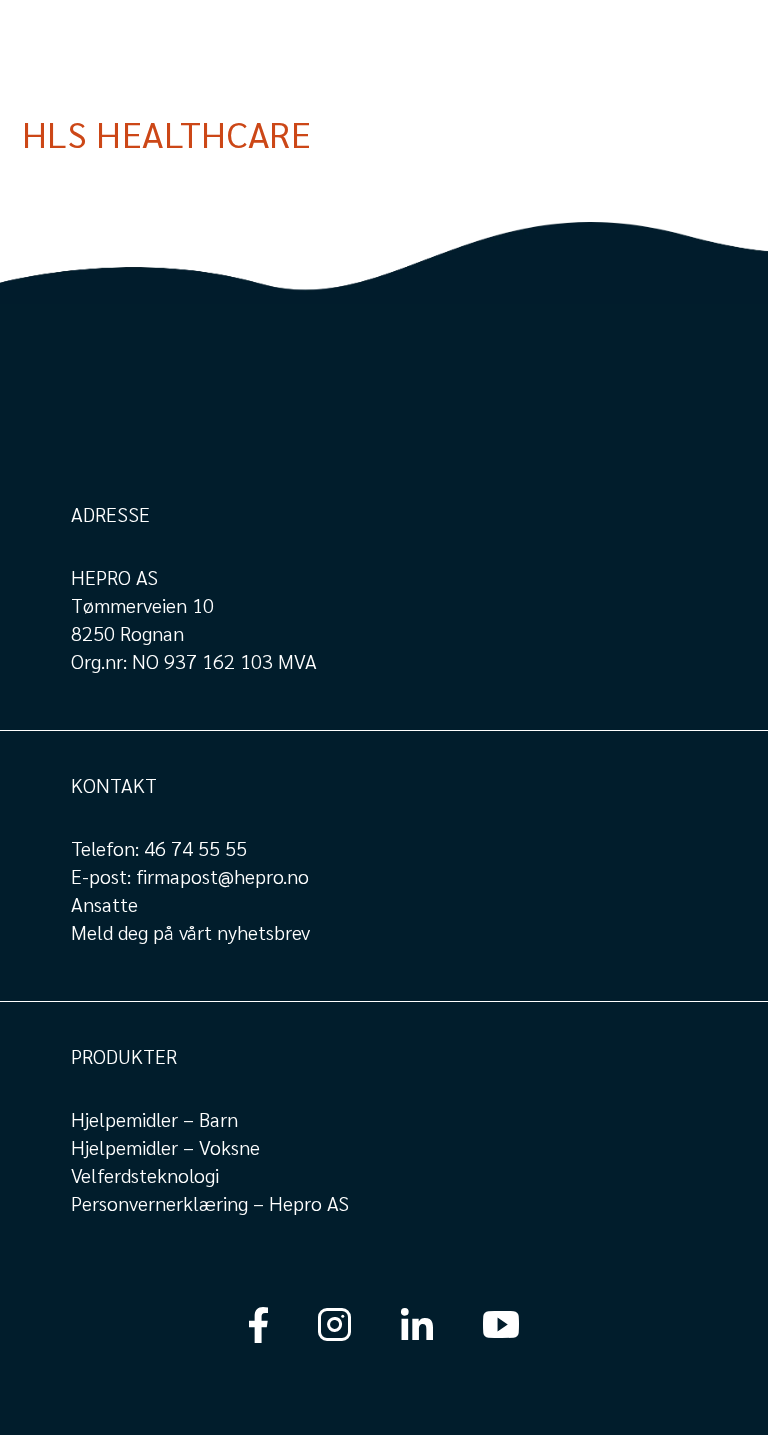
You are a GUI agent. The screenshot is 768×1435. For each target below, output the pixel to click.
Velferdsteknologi (145, 1175)
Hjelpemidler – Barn (154, 1119)
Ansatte (104, 904)
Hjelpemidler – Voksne (165, 1147)
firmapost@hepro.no (222, 876)
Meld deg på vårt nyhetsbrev (190, 932)
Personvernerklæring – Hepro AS (210, 1203)
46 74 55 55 (195, 848)
